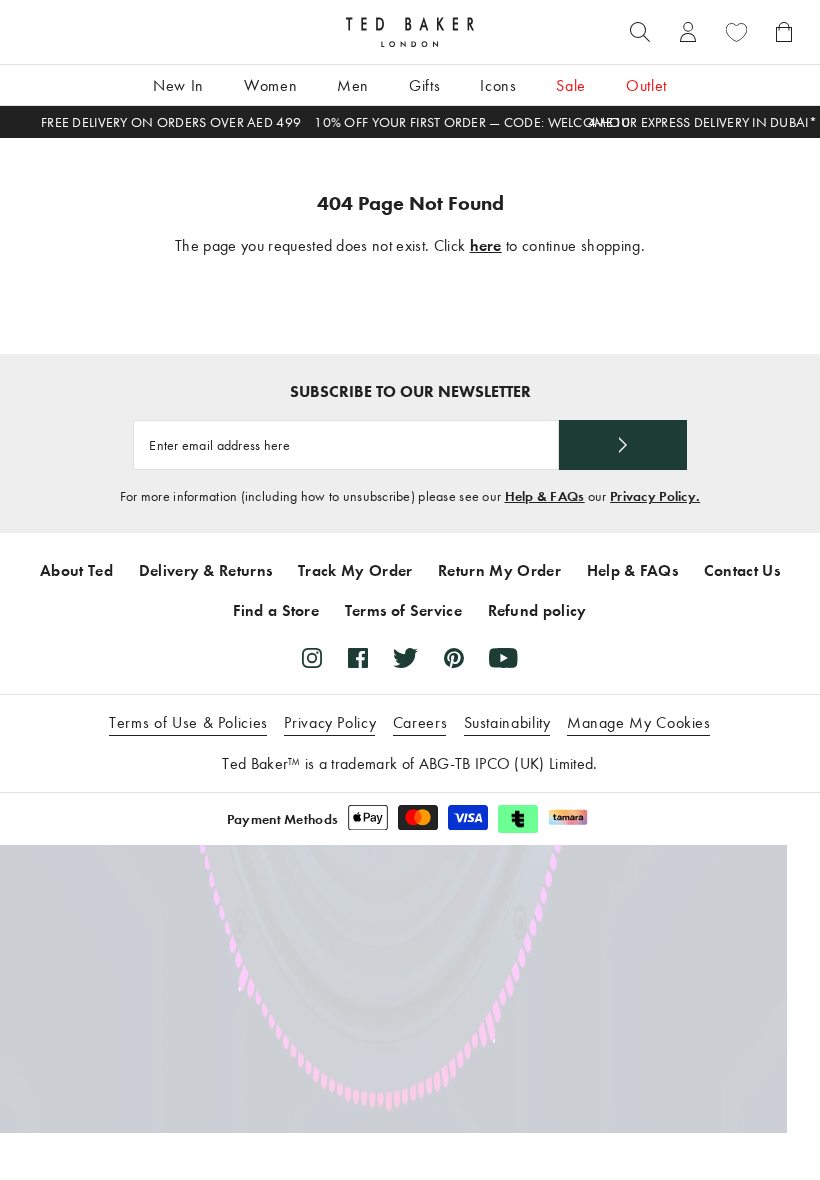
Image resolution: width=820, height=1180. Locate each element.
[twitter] (405, 658)
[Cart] (784, 32)
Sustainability (507, 722)
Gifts (424, 85)
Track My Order (355, 570)
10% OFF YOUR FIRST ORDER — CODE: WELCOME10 (472, 122)
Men (353, 85)
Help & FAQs (545, 496)
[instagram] (312, 658)
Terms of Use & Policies (188, 722)
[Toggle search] (640, 32)
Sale (571, 85)
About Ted (76, 570)
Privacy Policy (330, 722)
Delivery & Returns (206, 570)
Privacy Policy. (655, 496)
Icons (498, 85)
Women (270, 85)
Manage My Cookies (639, 722)
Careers (420, 722)
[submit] (623, 445)
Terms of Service (403, 610)
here (486, 245)
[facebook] (358, 658)
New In (178, 85)
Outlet (646, 85)
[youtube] (503, 658)
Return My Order (499, 570)
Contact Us (742, 570)
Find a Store (276, 610)
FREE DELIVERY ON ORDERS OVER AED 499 (171, 122)
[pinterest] (454, 658)
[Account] (688, 32)
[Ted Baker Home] (410, 32)
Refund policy (537, 610)
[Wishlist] (736, 32)
